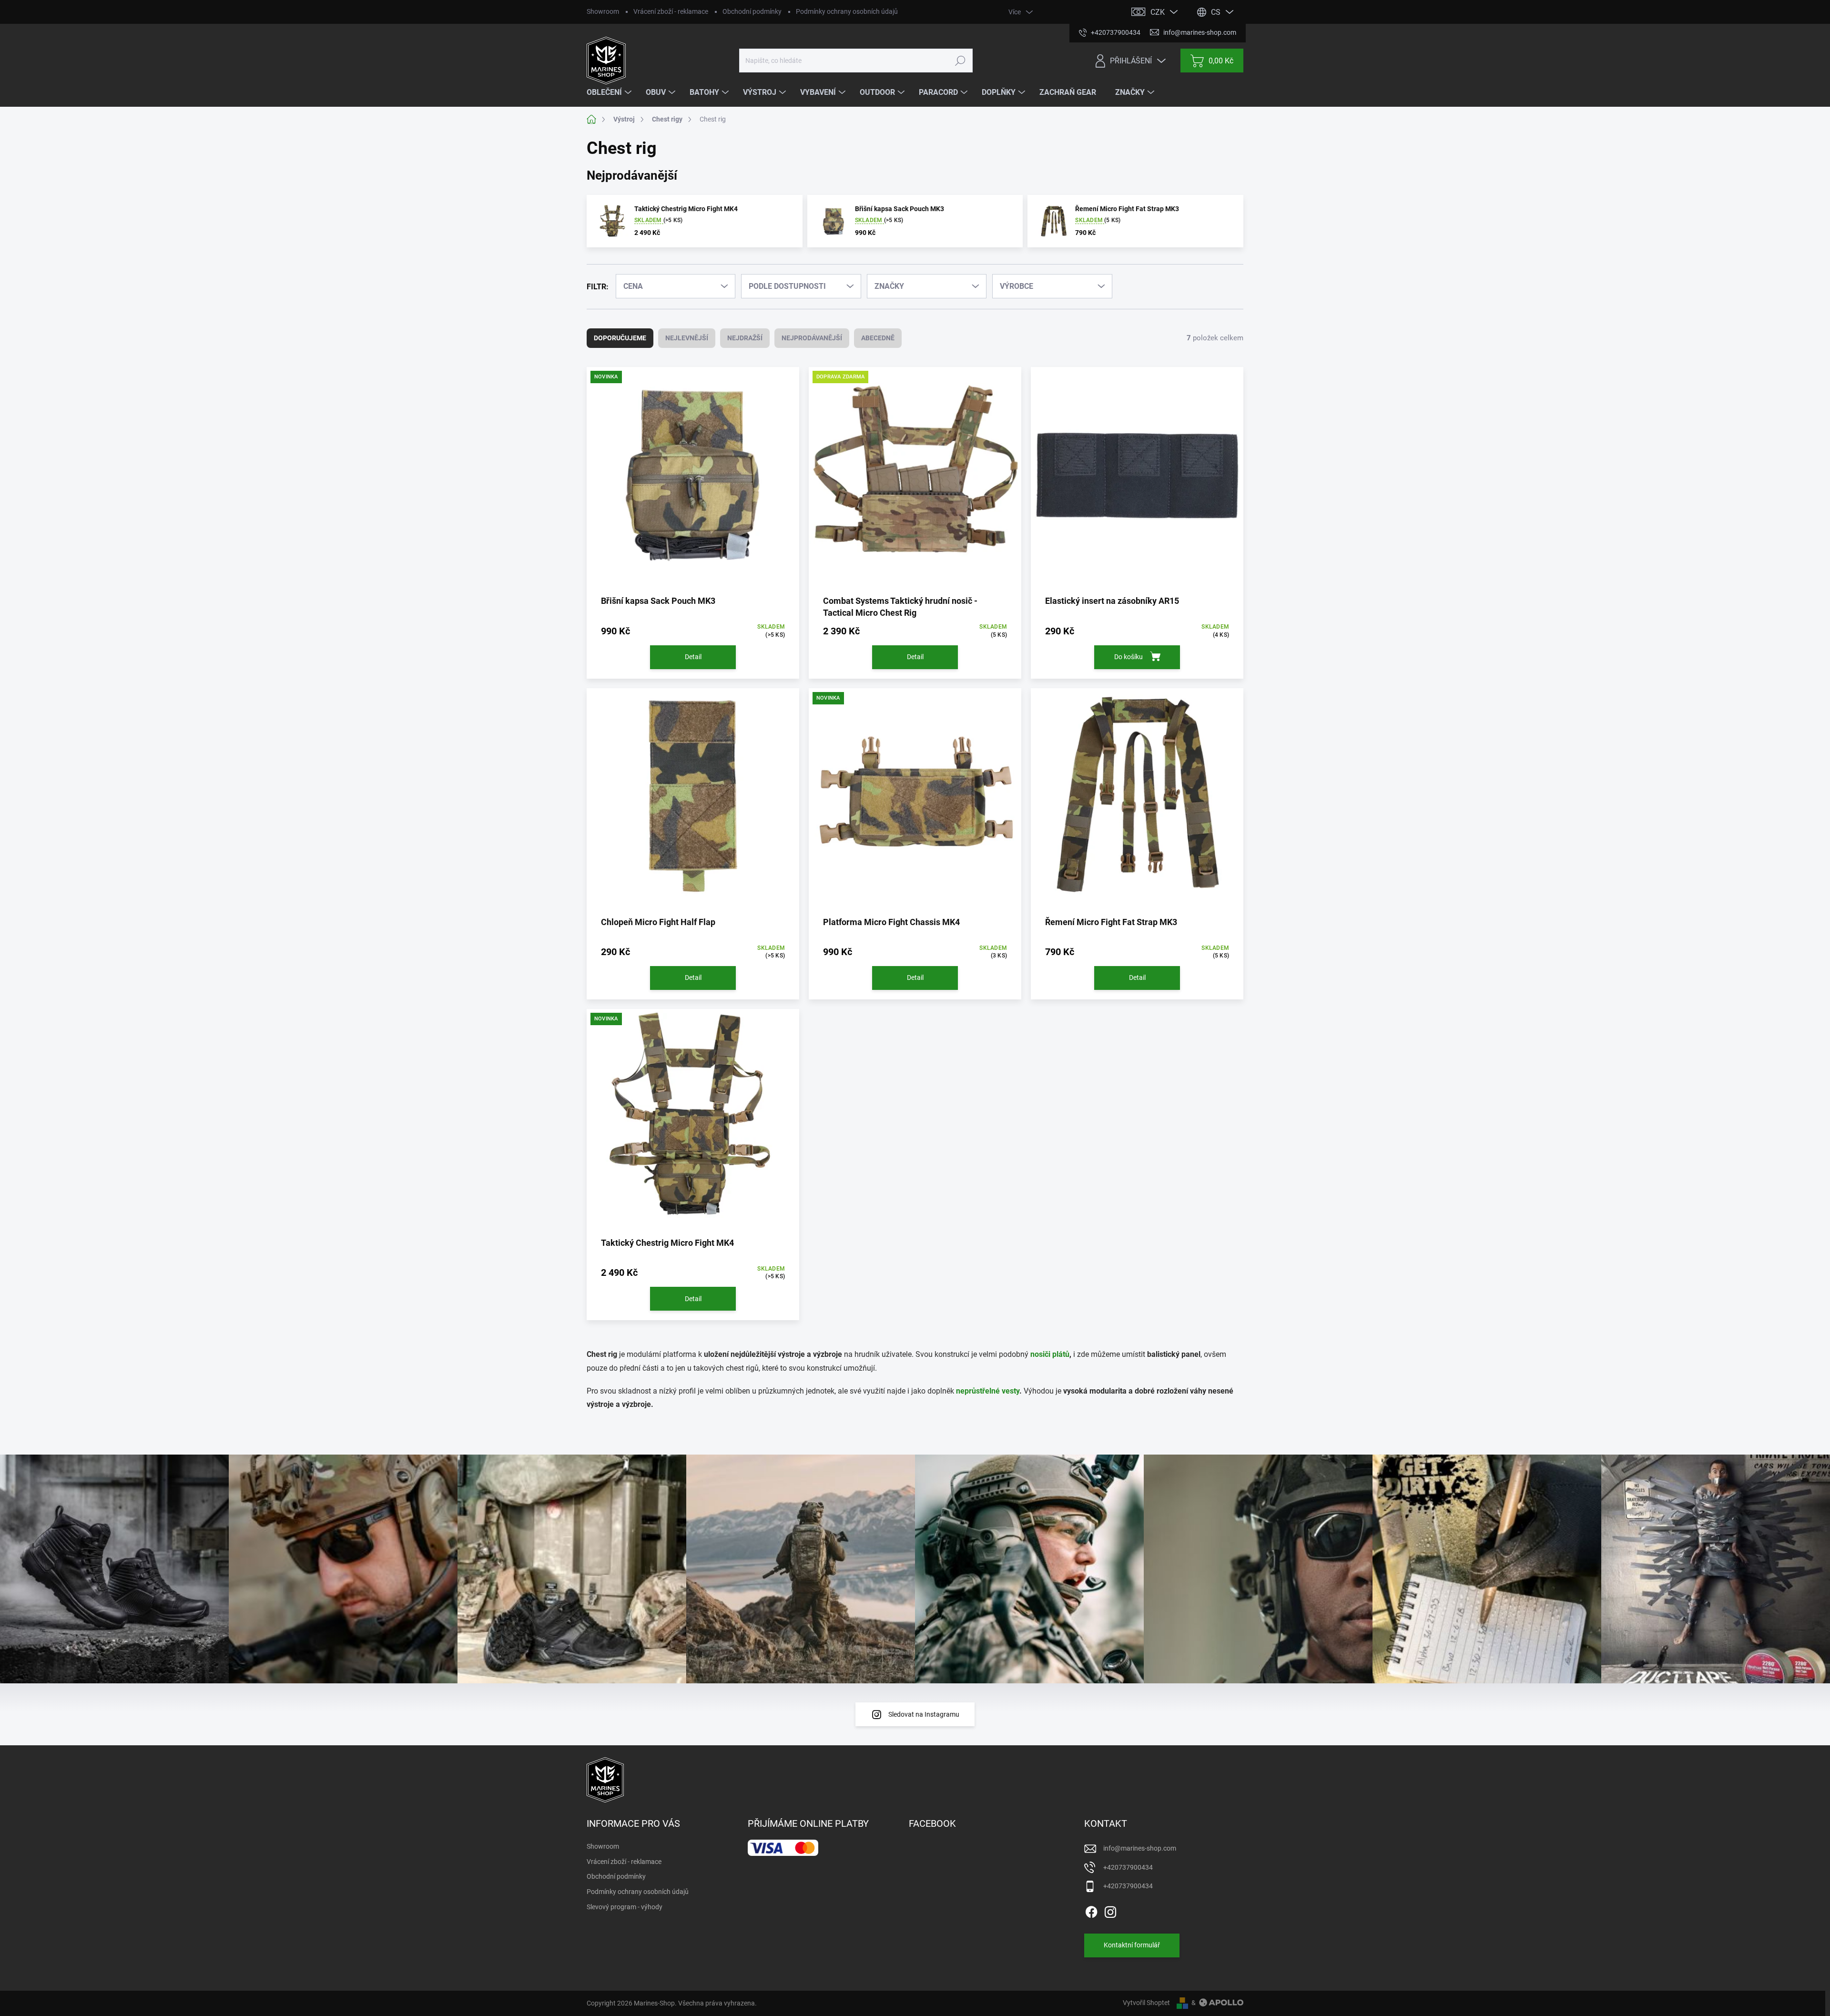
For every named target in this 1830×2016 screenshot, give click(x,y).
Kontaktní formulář (1132, 1945)
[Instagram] (1110, 1910)
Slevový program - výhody (625, 1907)
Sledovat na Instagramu (924, 1714)
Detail (693, 657)
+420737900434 (1128, 1867)
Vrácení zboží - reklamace (671, 11)
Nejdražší (745, 338)
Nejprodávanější (812, 338)
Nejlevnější (687, 338)
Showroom (603, 11)
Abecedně (878, 338)
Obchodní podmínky (752, 11)
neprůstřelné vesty (988, 1391)
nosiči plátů (1050, 1354)
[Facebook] (1091, 1910)
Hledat (960, 61)
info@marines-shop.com (1140, 1848)
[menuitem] (610, 92)
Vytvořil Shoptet (1146, 2003)
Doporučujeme (620, 338)
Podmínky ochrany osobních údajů (847, 11)
